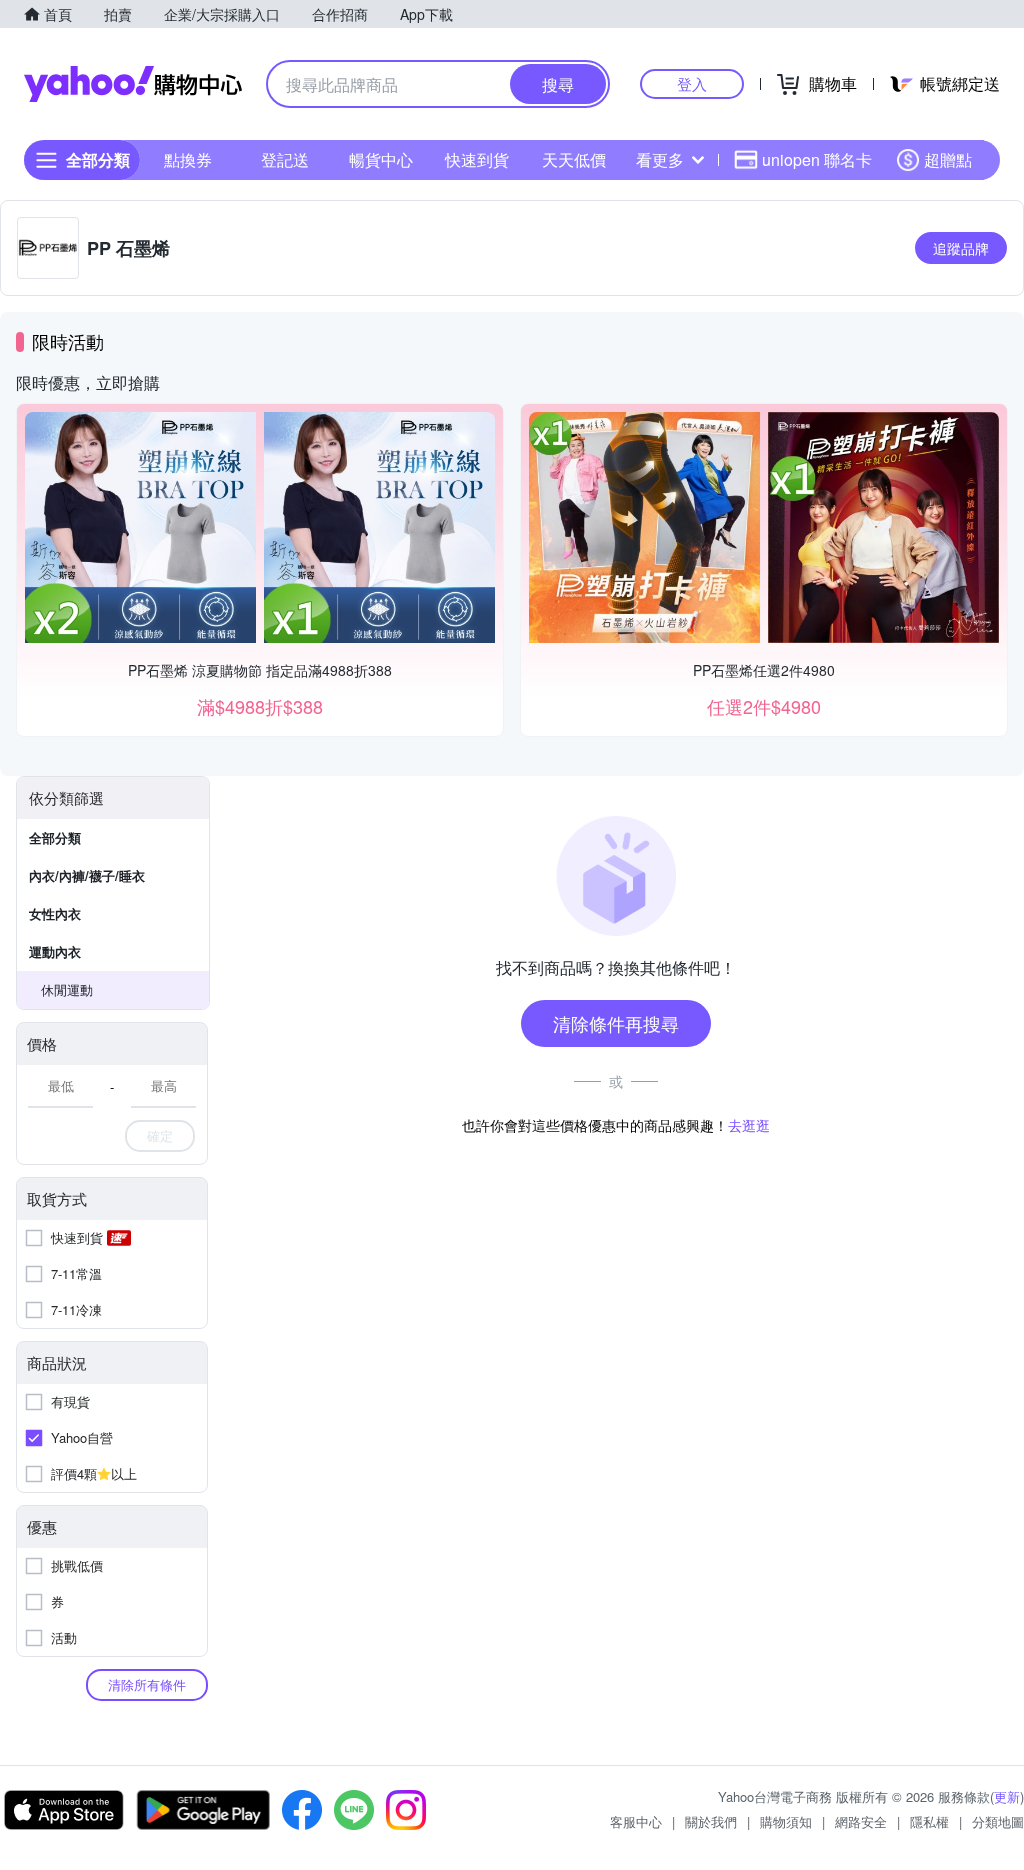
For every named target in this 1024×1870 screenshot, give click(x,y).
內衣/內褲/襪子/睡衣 (87, 875)
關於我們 (711, 1821)
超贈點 (948, 159)
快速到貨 (477, 159)
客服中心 (636, 1821)
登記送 (285, 159)
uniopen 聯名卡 (817, 159)
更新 (1007, 1796)
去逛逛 (749, 1125)
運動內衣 (55, 951)
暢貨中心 (381, 159)
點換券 (188, 159)
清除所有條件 (147, 1684)
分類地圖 (998, 1821)
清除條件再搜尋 (616, 1023)
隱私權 (929, 1821)
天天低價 (574, 159)
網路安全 (861, 1821)
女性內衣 (55, 913)
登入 (692, 83)
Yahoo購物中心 (133, 84)
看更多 (660, 159)
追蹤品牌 (961, 248)
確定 (160, 1135)
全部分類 (55, 837)
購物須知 (786, 1821)
